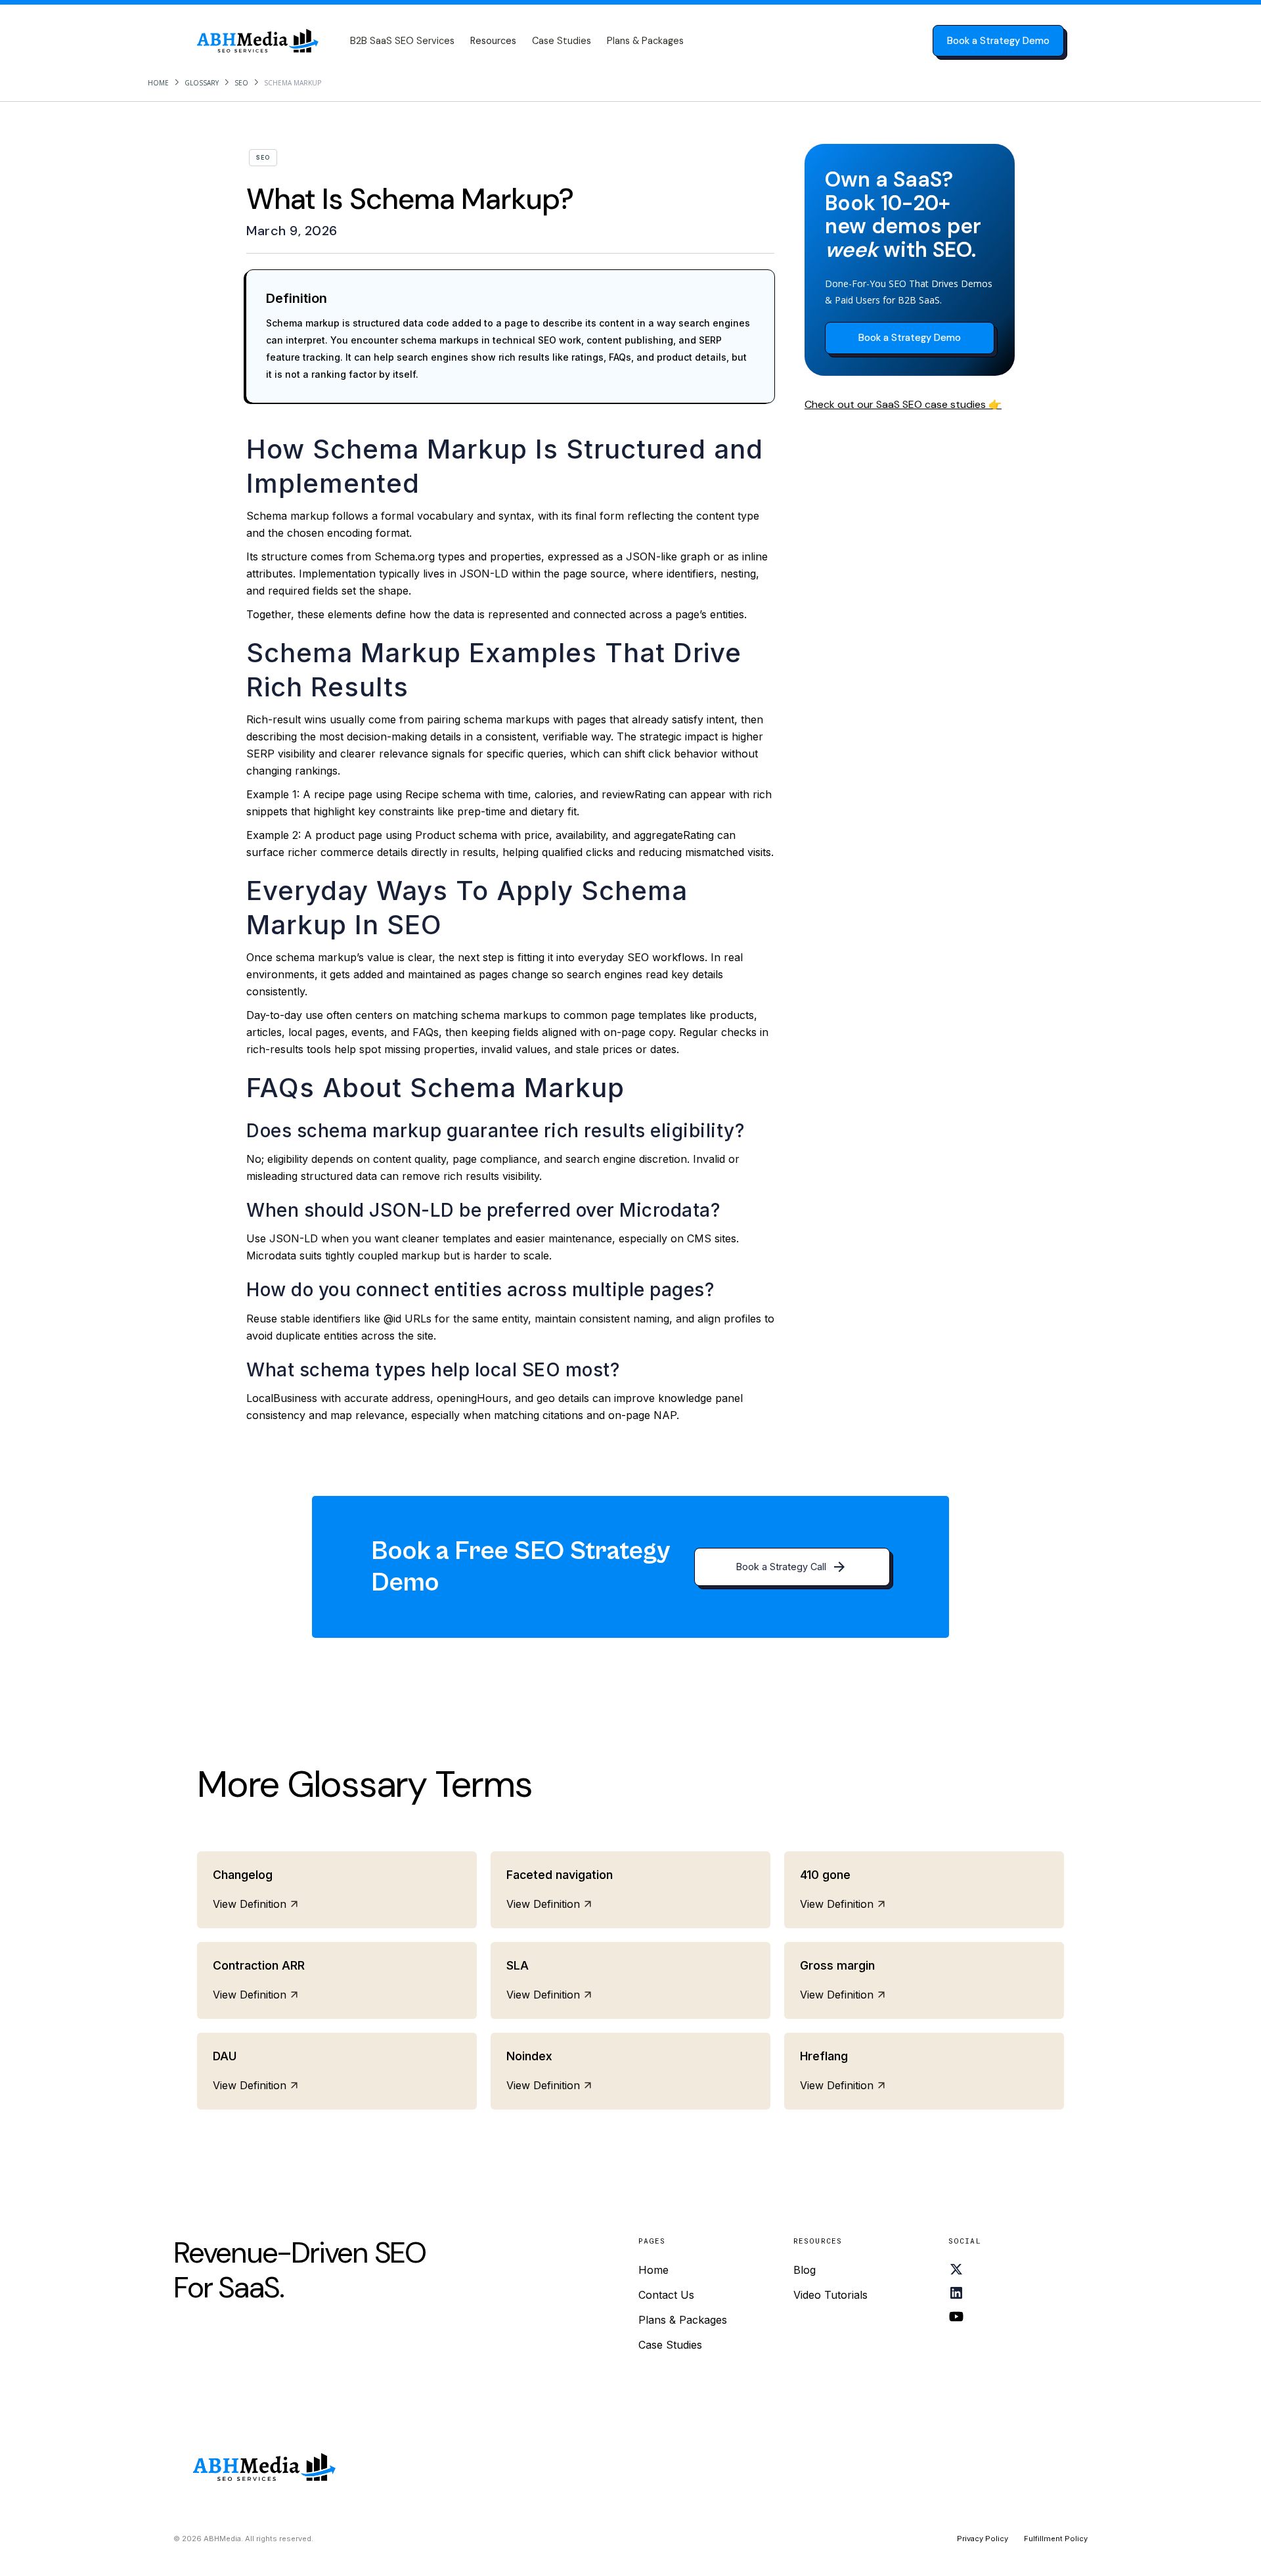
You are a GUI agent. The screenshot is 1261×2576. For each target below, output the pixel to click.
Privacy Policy (983, 2539)
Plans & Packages (645, 41)
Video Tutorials (830, 2295)
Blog (805, 2270)
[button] (493, 41)
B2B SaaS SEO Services (402, 41)
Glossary (202, 83)
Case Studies (562, 41)
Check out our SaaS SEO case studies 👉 (903, 404)
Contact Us (666, 2295)
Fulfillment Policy (1056, 2539)
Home (158, 83)
